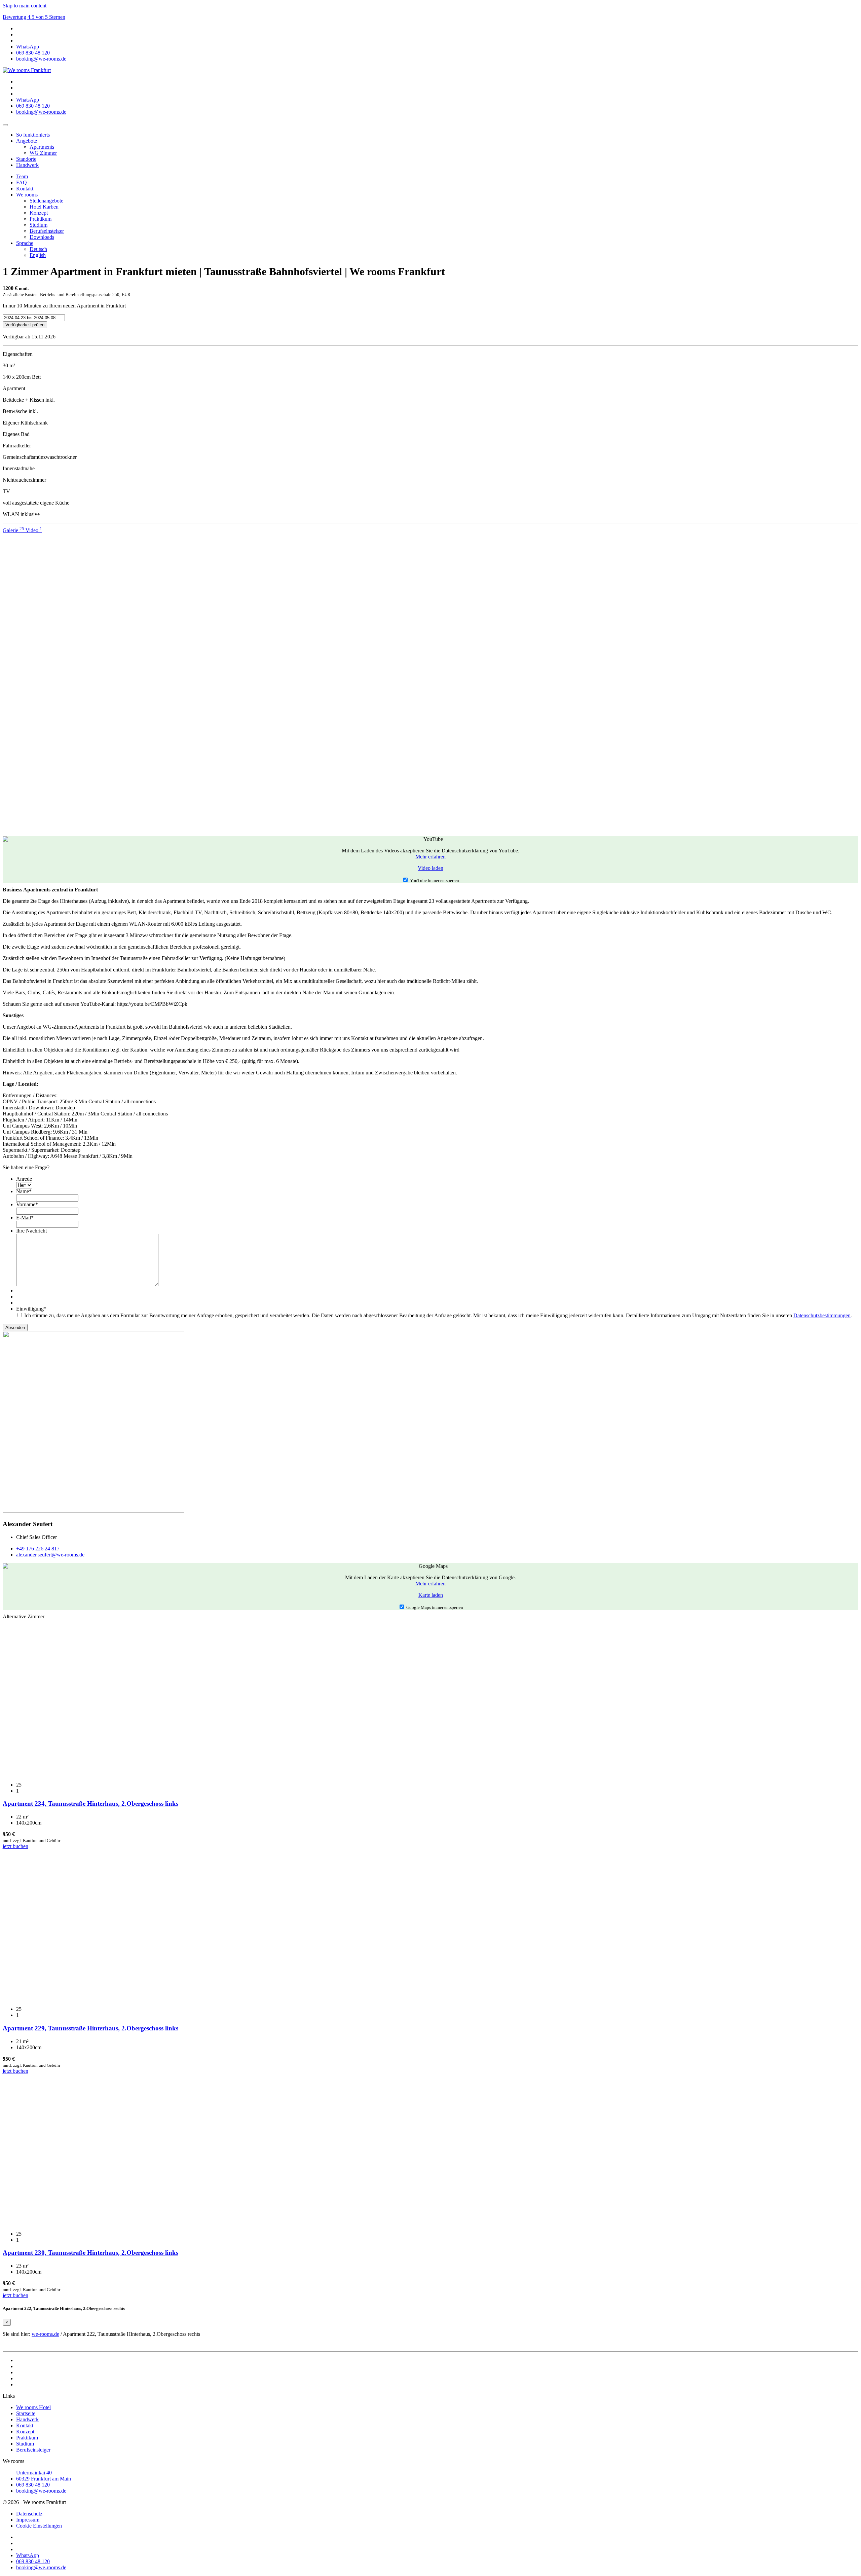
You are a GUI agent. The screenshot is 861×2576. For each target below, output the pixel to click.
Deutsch (38, 249)
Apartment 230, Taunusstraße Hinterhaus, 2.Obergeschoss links (90, 2253)
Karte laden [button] (431, 1595)
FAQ (22, 182)
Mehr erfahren (430, 857)
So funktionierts (33, 135)
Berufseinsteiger (47, 231)
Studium (39, 225)
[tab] (14, 530)
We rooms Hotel (33, 2407)
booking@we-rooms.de (41, 2491)
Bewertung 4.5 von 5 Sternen (34, 17)
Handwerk (27, 165)
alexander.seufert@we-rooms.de (50, 1555)
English (38, 255)
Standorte (26, 159)
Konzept (39, 213)
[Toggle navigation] (5, 125)
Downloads (42, 237)
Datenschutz (29, 2514)
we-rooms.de (45, 2334)
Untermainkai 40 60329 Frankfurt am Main (44, 2476)
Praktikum (41, 219)
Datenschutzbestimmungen (822, 1315)
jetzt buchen (15, 1846)
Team (22, 176)
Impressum (28, 2520)
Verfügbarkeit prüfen (25, 325)
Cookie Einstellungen (39, 2526)
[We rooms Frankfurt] (27, 70)
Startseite (26, 2413)
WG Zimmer (43, 153)
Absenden (15, 1328)
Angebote (27, 141)
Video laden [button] (430, 868)
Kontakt (25, 189)
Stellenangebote (46, 201)
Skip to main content (25, 6)
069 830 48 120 (33, 2485)
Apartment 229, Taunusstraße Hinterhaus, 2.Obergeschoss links (90, 2028)
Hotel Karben (44, 207)
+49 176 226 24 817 (38, 1549)
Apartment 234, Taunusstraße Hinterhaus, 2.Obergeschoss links (90, 1804)
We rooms (27, 195)
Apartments (42, 147)
